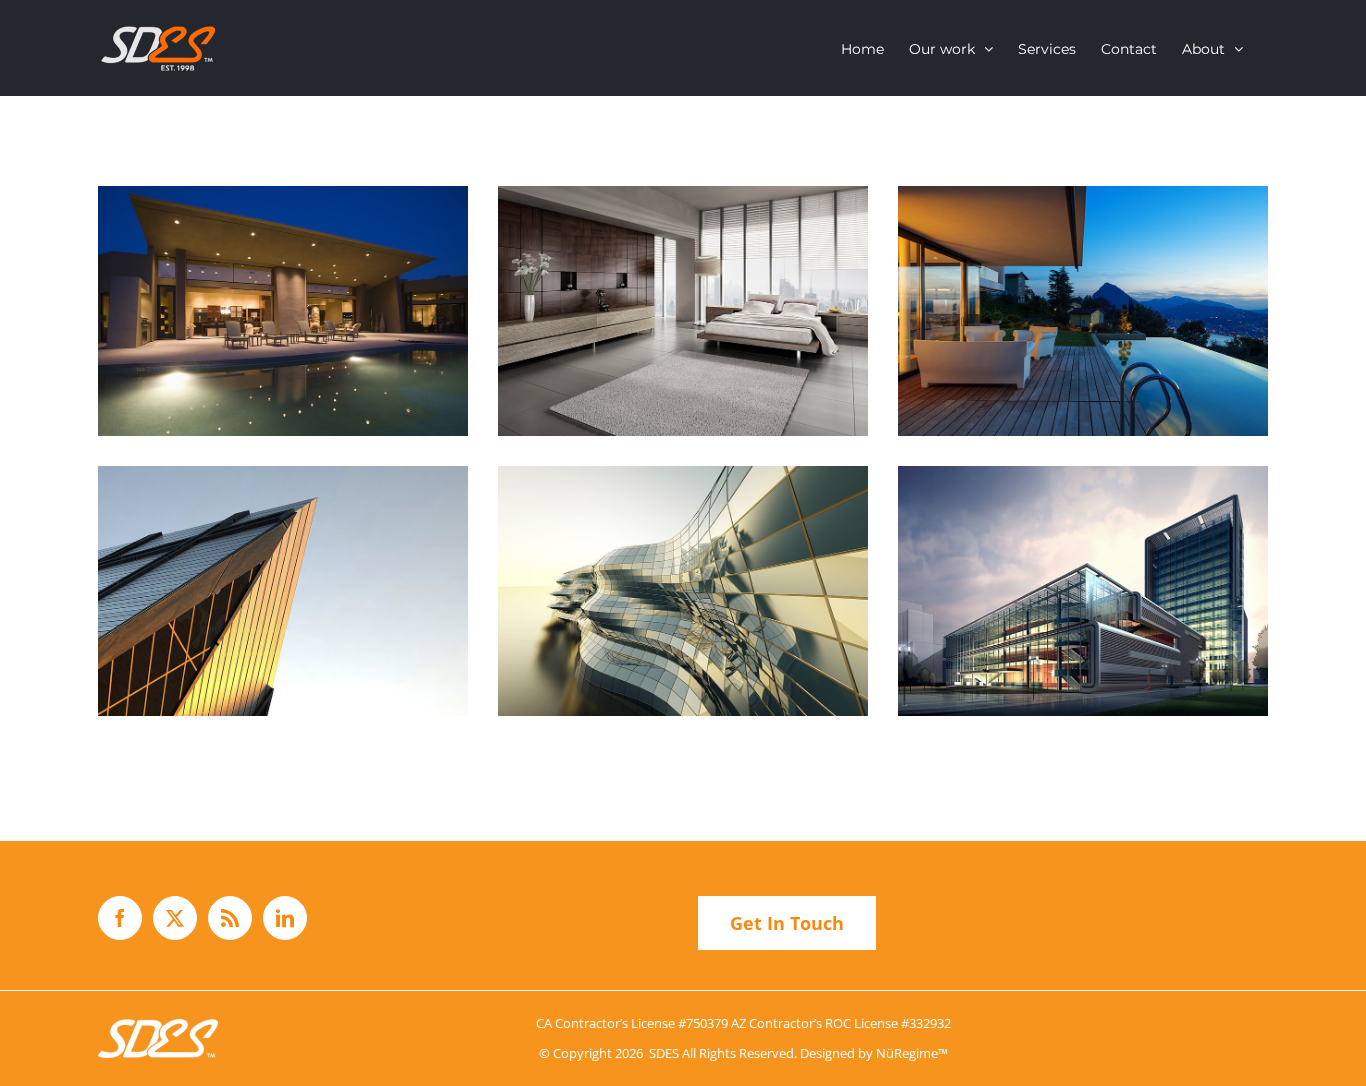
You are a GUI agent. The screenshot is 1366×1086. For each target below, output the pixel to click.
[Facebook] (120, 918)
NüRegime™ (912, 1053)
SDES (664, 1053)
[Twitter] (175, 918)
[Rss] (230, 918)
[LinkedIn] (285, 918)
